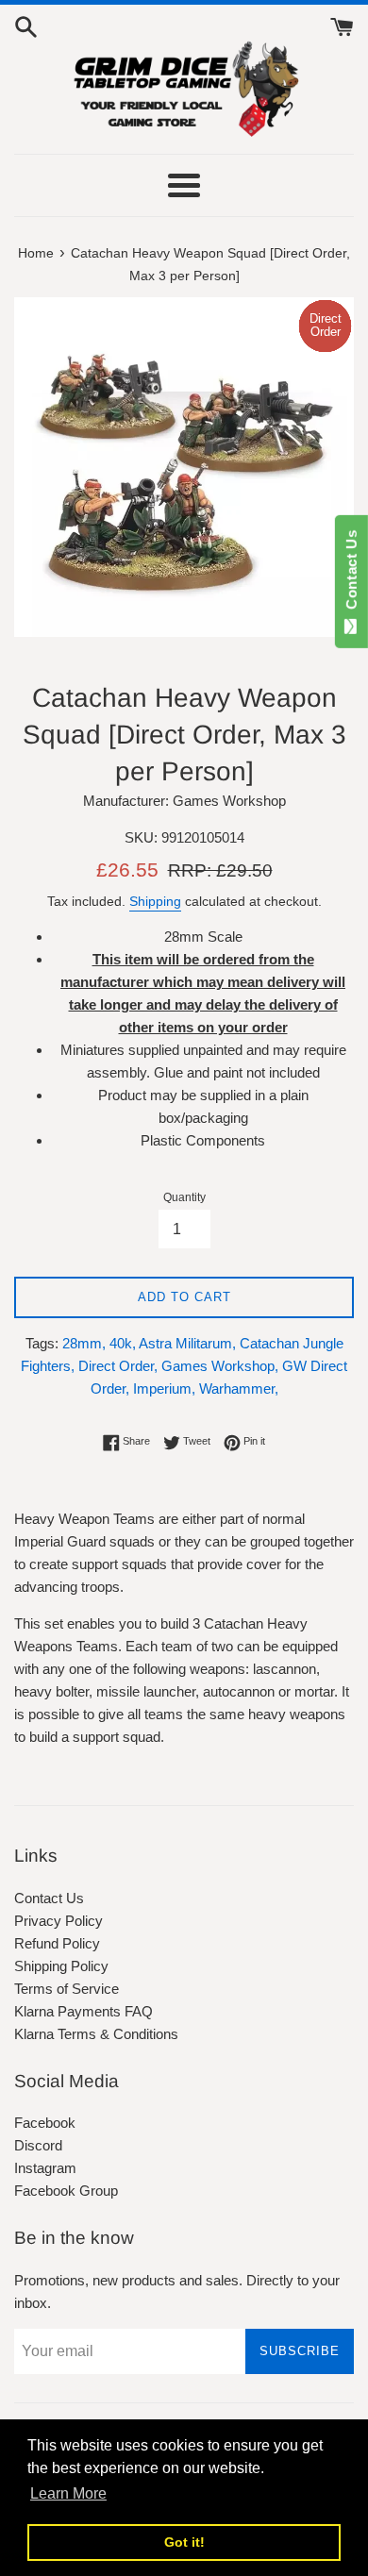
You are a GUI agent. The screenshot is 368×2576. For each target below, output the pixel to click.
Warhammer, (239, 1388)
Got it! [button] (184, 2542)
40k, (123, 1343)
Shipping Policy (61, 1966)
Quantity (184, 1197)
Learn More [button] (68, 2493)
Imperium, (164, 1388)
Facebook (45, 2123)
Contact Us (49, 1898)
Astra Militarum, (187, 1343)
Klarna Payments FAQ (84, 2011)
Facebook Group (66, 2191)
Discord (38, 2145)
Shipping (155, 901)
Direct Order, (118, 1366)
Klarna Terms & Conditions (96, 2034)
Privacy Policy (59, 1921)
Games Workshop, (220, 1366)
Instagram (45, 2168)
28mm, (84, 1343)
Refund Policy (57, 1943)
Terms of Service (67, 1989)
